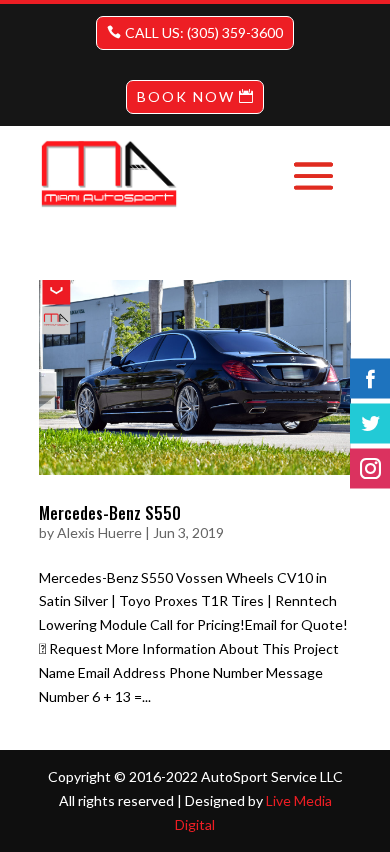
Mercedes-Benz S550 (110, 513)
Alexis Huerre (99, 532)
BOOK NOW (186, 96)
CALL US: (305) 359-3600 (204, 32)
